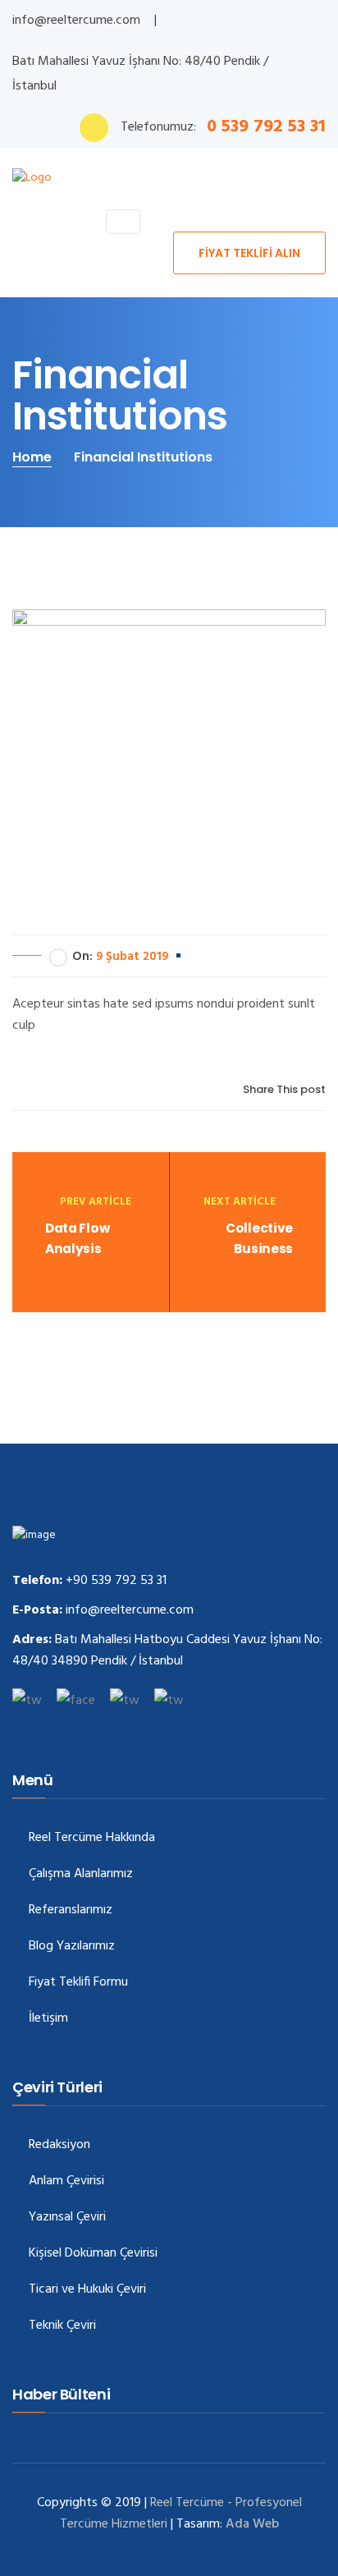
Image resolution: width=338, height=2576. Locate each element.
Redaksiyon (59, 2145)
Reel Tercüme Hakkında (92, 1838)
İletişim (48, 2019)
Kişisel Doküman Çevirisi (93, 2254)
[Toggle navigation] (123, 222)
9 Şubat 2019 (132, 957)
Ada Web (252, 2524)
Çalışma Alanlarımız (81, 1874)
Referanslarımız (71, 1910)
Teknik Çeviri (62, 2326)
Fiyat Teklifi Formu (78, 1983)
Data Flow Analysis (77, 1238)
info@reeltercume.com (76, 21)
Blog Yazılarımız (72, 1947)
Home (32, 457)
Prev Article (96, 1202)
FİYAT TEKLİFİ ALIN (249, 253)
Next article (241, 1202)
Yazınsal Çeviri (67, 2218)
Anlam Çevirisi (66, 2181)
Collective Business (259, 1238)
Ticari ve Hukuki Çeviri (87, 2290)
